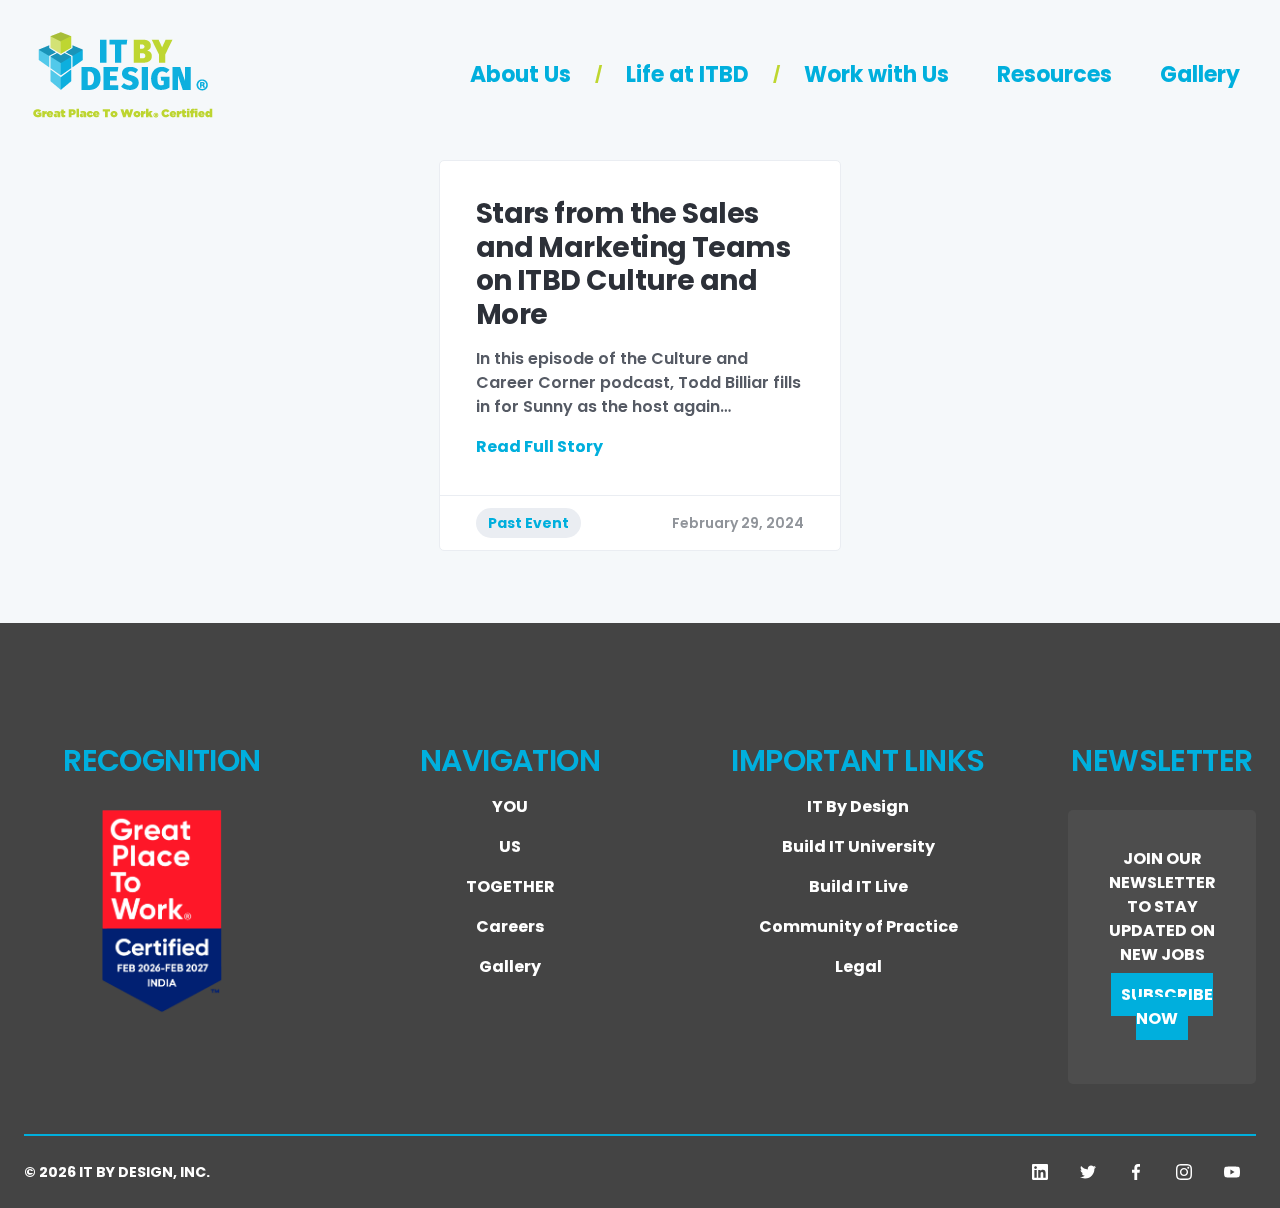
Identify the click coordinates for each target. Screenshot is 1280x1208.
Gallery (1200, 74)
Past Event (528, 523)
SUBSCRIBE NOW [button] (1167, 1006)
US (510, 846)
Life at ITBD (687, 74)
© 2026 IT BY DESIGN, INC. (117, 1172)
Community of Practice (858, 926)
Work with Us (876, 74)
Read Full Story (539, 446)
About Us (520, 74)
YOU (510, 806)
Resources (1054, 74)
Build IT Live (858, 886)
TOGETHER (510, 886)
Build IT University (858, 846)
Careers (510, 926)
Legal (858, 966)
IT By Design (858, 806)
